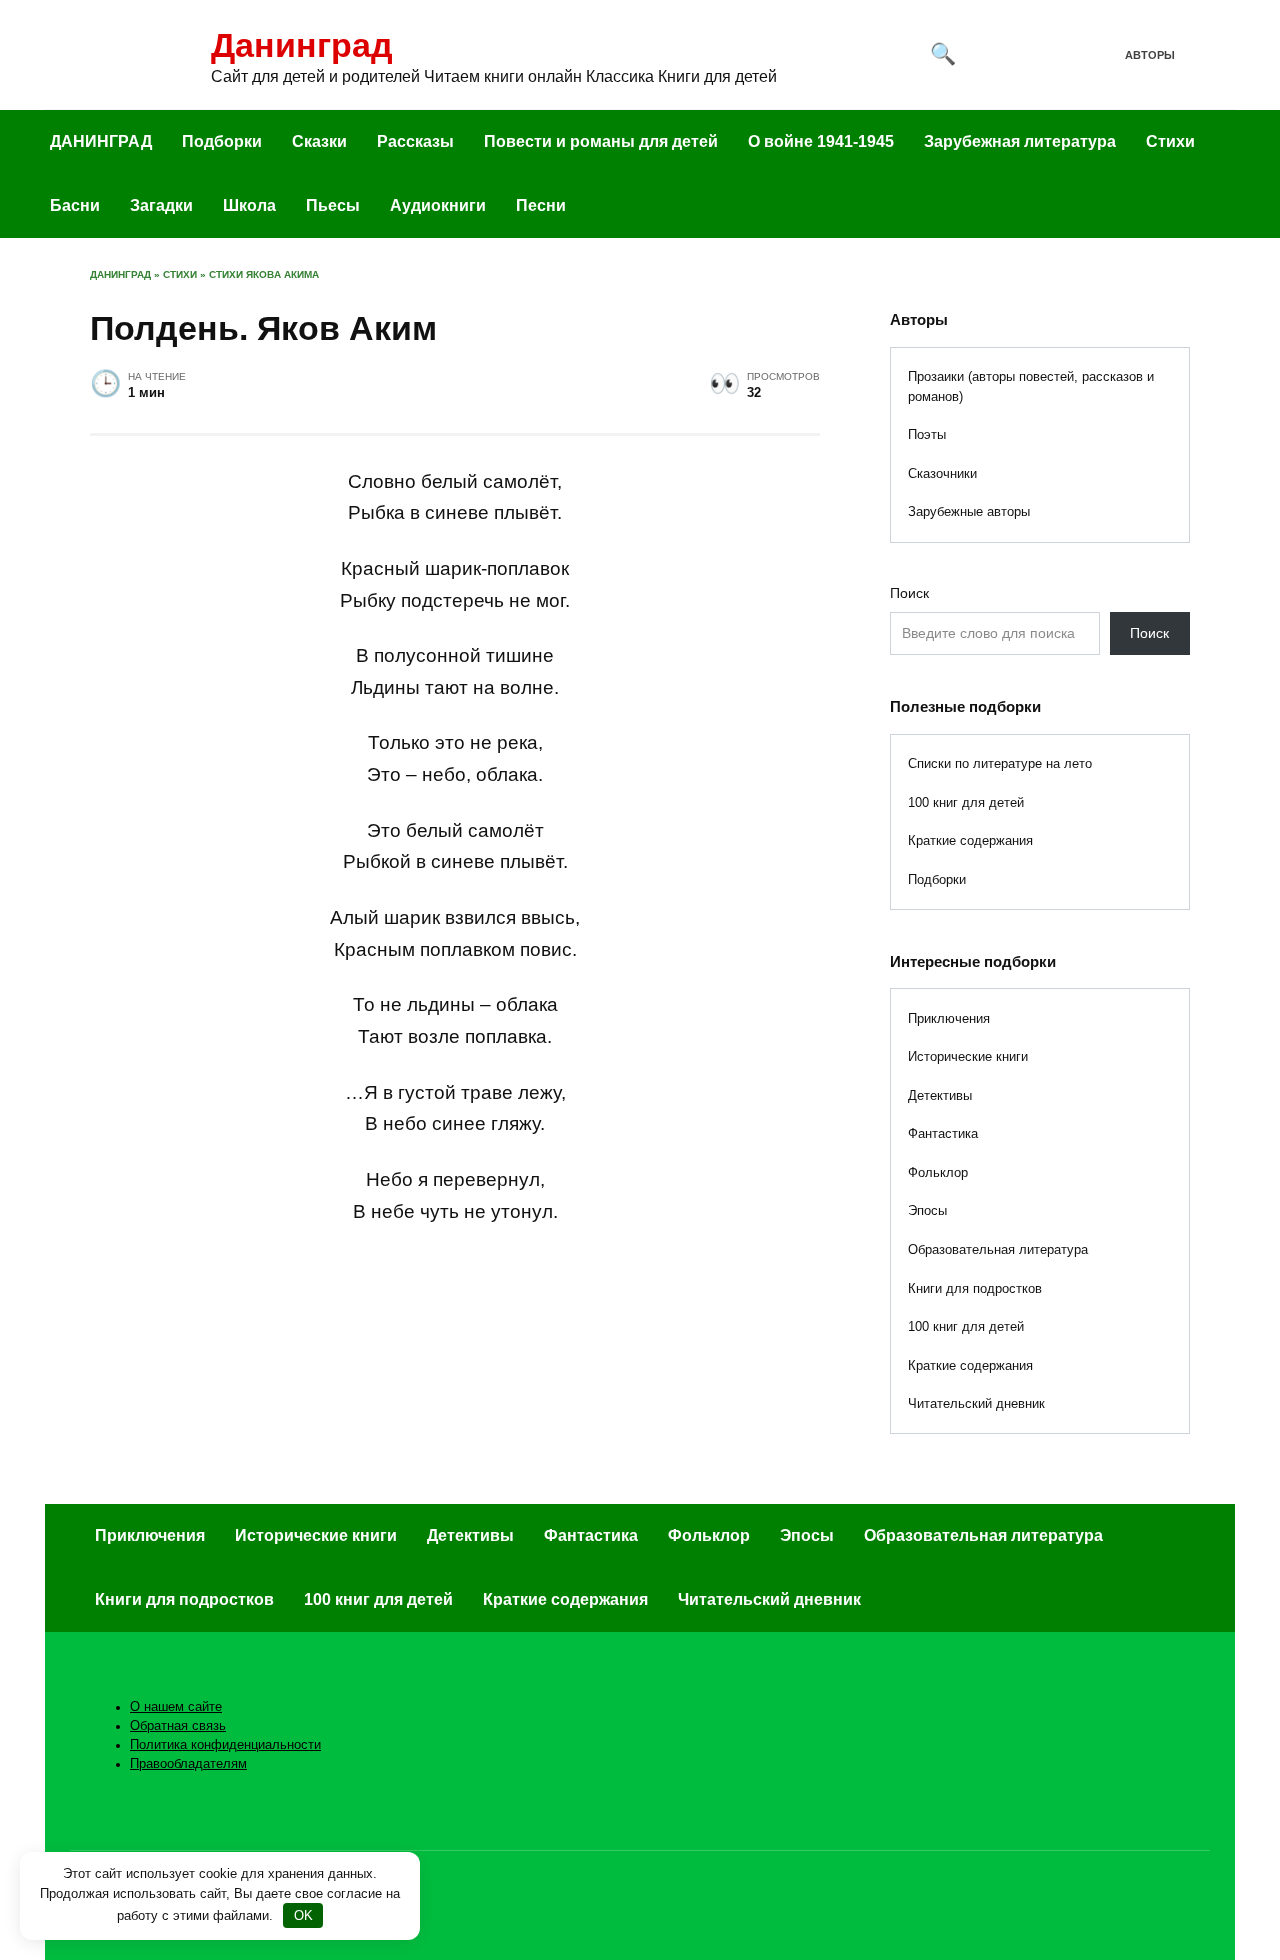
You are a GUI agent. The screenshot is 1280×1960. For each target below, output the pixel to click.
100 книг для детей (966, 802)
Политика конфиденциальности (225, 1745)
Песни (541, 205)
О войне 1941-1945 (821, 141)
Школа (249, 205)
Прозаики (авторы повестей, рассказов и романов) (1031, 386)
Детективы (940, 1095)
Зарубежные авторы (969, 511)
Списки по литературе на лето (1000, 763)
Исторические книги (968, 1056)
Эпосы (927, 1210)
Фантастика (943, 1133)
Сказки (319, 141)
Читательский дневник (976, 1403)
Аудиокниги (438, 205)
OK (303, 1915)
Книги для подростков (975, 1288)
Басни (75, 205)
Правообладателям (188, 1764)
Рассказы (415, 141)
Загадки (161, 205)
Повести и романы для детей (601, 141)
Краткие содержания (970, 840)
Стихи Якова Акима (264, 274)
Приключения (949, 1018)
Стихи (1170, 141)
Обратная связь (178, 1726)
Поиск (909, 593)
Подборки (222, 141)
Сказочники (942, 473)
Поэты (927, 434)
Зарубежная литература (1020, 141)
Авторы (1150, 55)
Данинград (302, 45)
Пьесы (333, 205)
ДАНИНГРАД (101, 141)
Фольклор (938, 1172)
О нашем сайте (176, 1707)
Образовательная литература (998, 1249)
